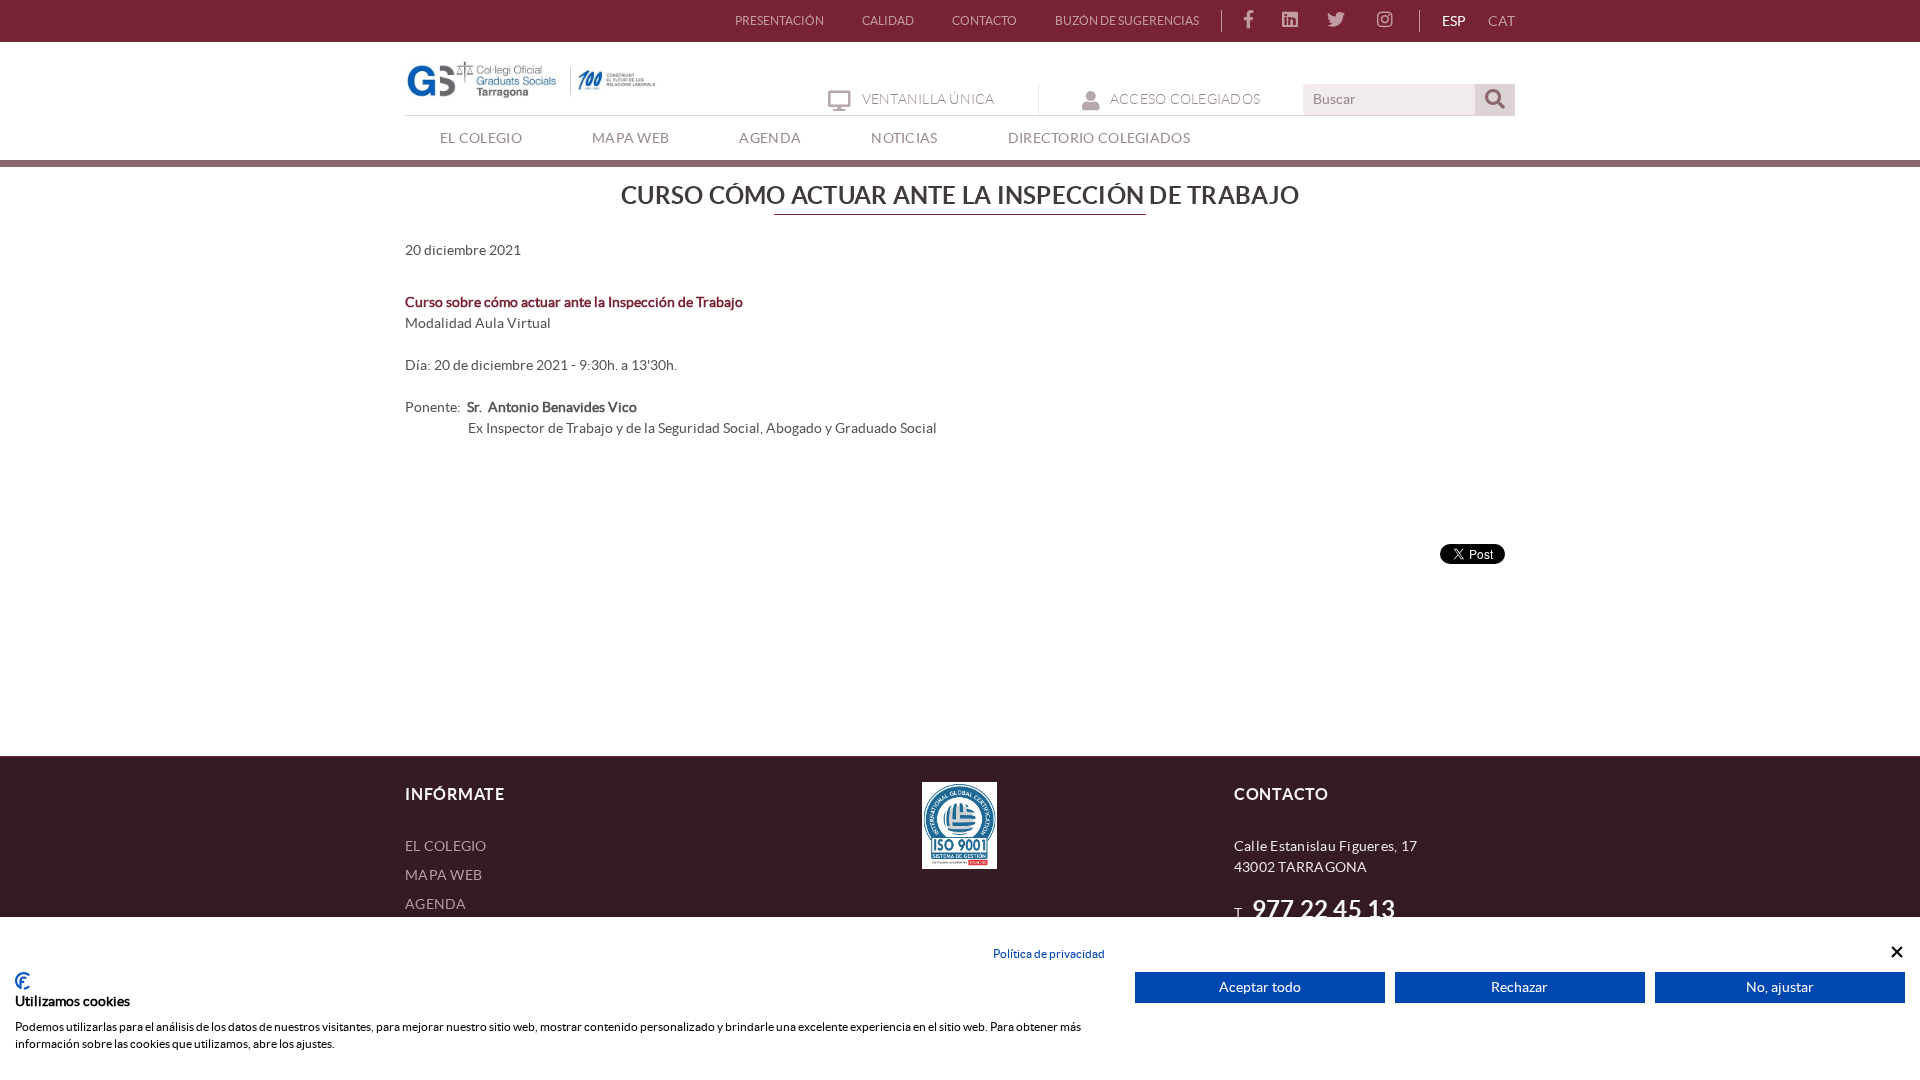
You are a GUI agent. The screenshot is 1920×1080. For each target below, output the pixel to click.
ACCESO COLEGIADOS (1185, 99)
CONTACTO (984, 20)
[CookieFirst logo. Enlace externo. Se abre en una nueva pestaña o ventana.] (22, 981)
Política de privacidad (1049, 953)
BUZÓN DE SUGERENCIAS (1127, 20)
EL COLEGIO (446, 846)
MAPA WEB (443, 875)
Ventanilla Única (928, 99)
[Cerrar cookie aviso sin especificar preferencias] (1897, 951)
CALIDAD (888, 20)
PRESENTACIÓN (779, 20)
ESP (1454, 21)
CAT (1501, 21)
